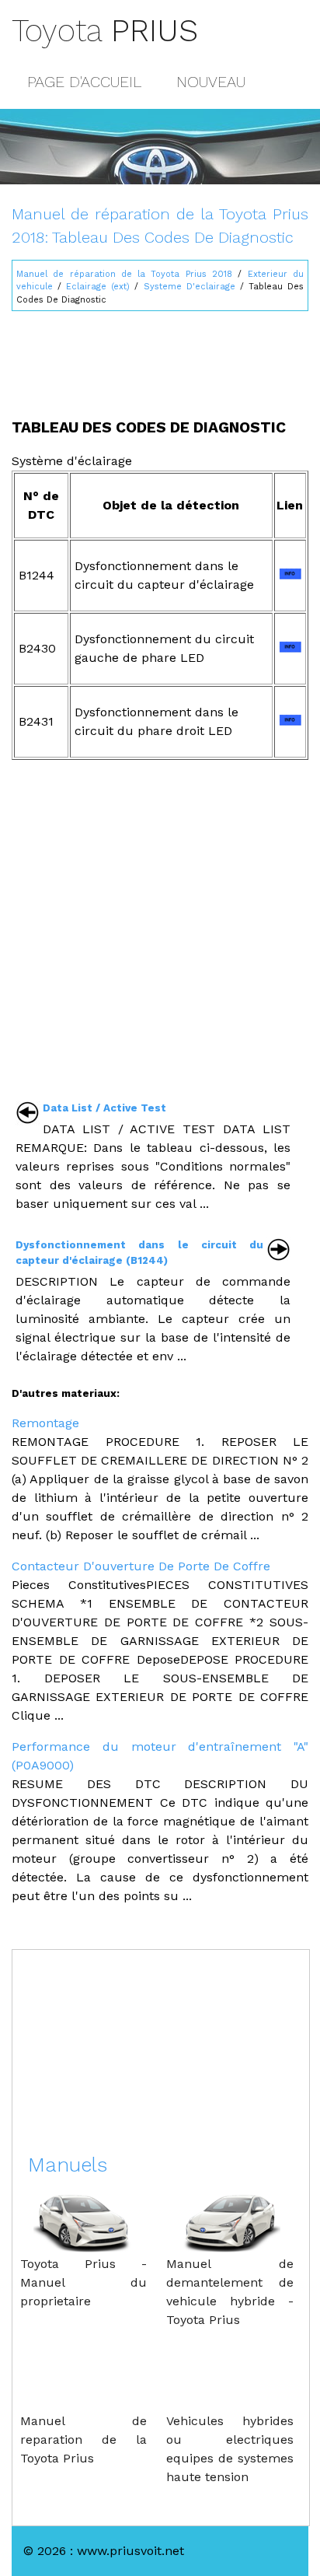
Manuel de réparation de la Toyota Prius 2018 (124, 274)
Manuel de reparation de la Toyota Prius (83, 2439)
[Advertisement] (160, 358)
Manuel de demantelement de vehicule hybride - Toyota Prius (230, 2292)
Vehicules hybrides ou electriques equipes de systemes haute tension (230, 2449)
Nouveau (211, 82)
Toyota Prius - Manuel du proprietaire (83, 2282)
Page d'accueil (84, 82)
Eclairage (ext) (98, 287)
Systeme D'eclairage (190, 287)
